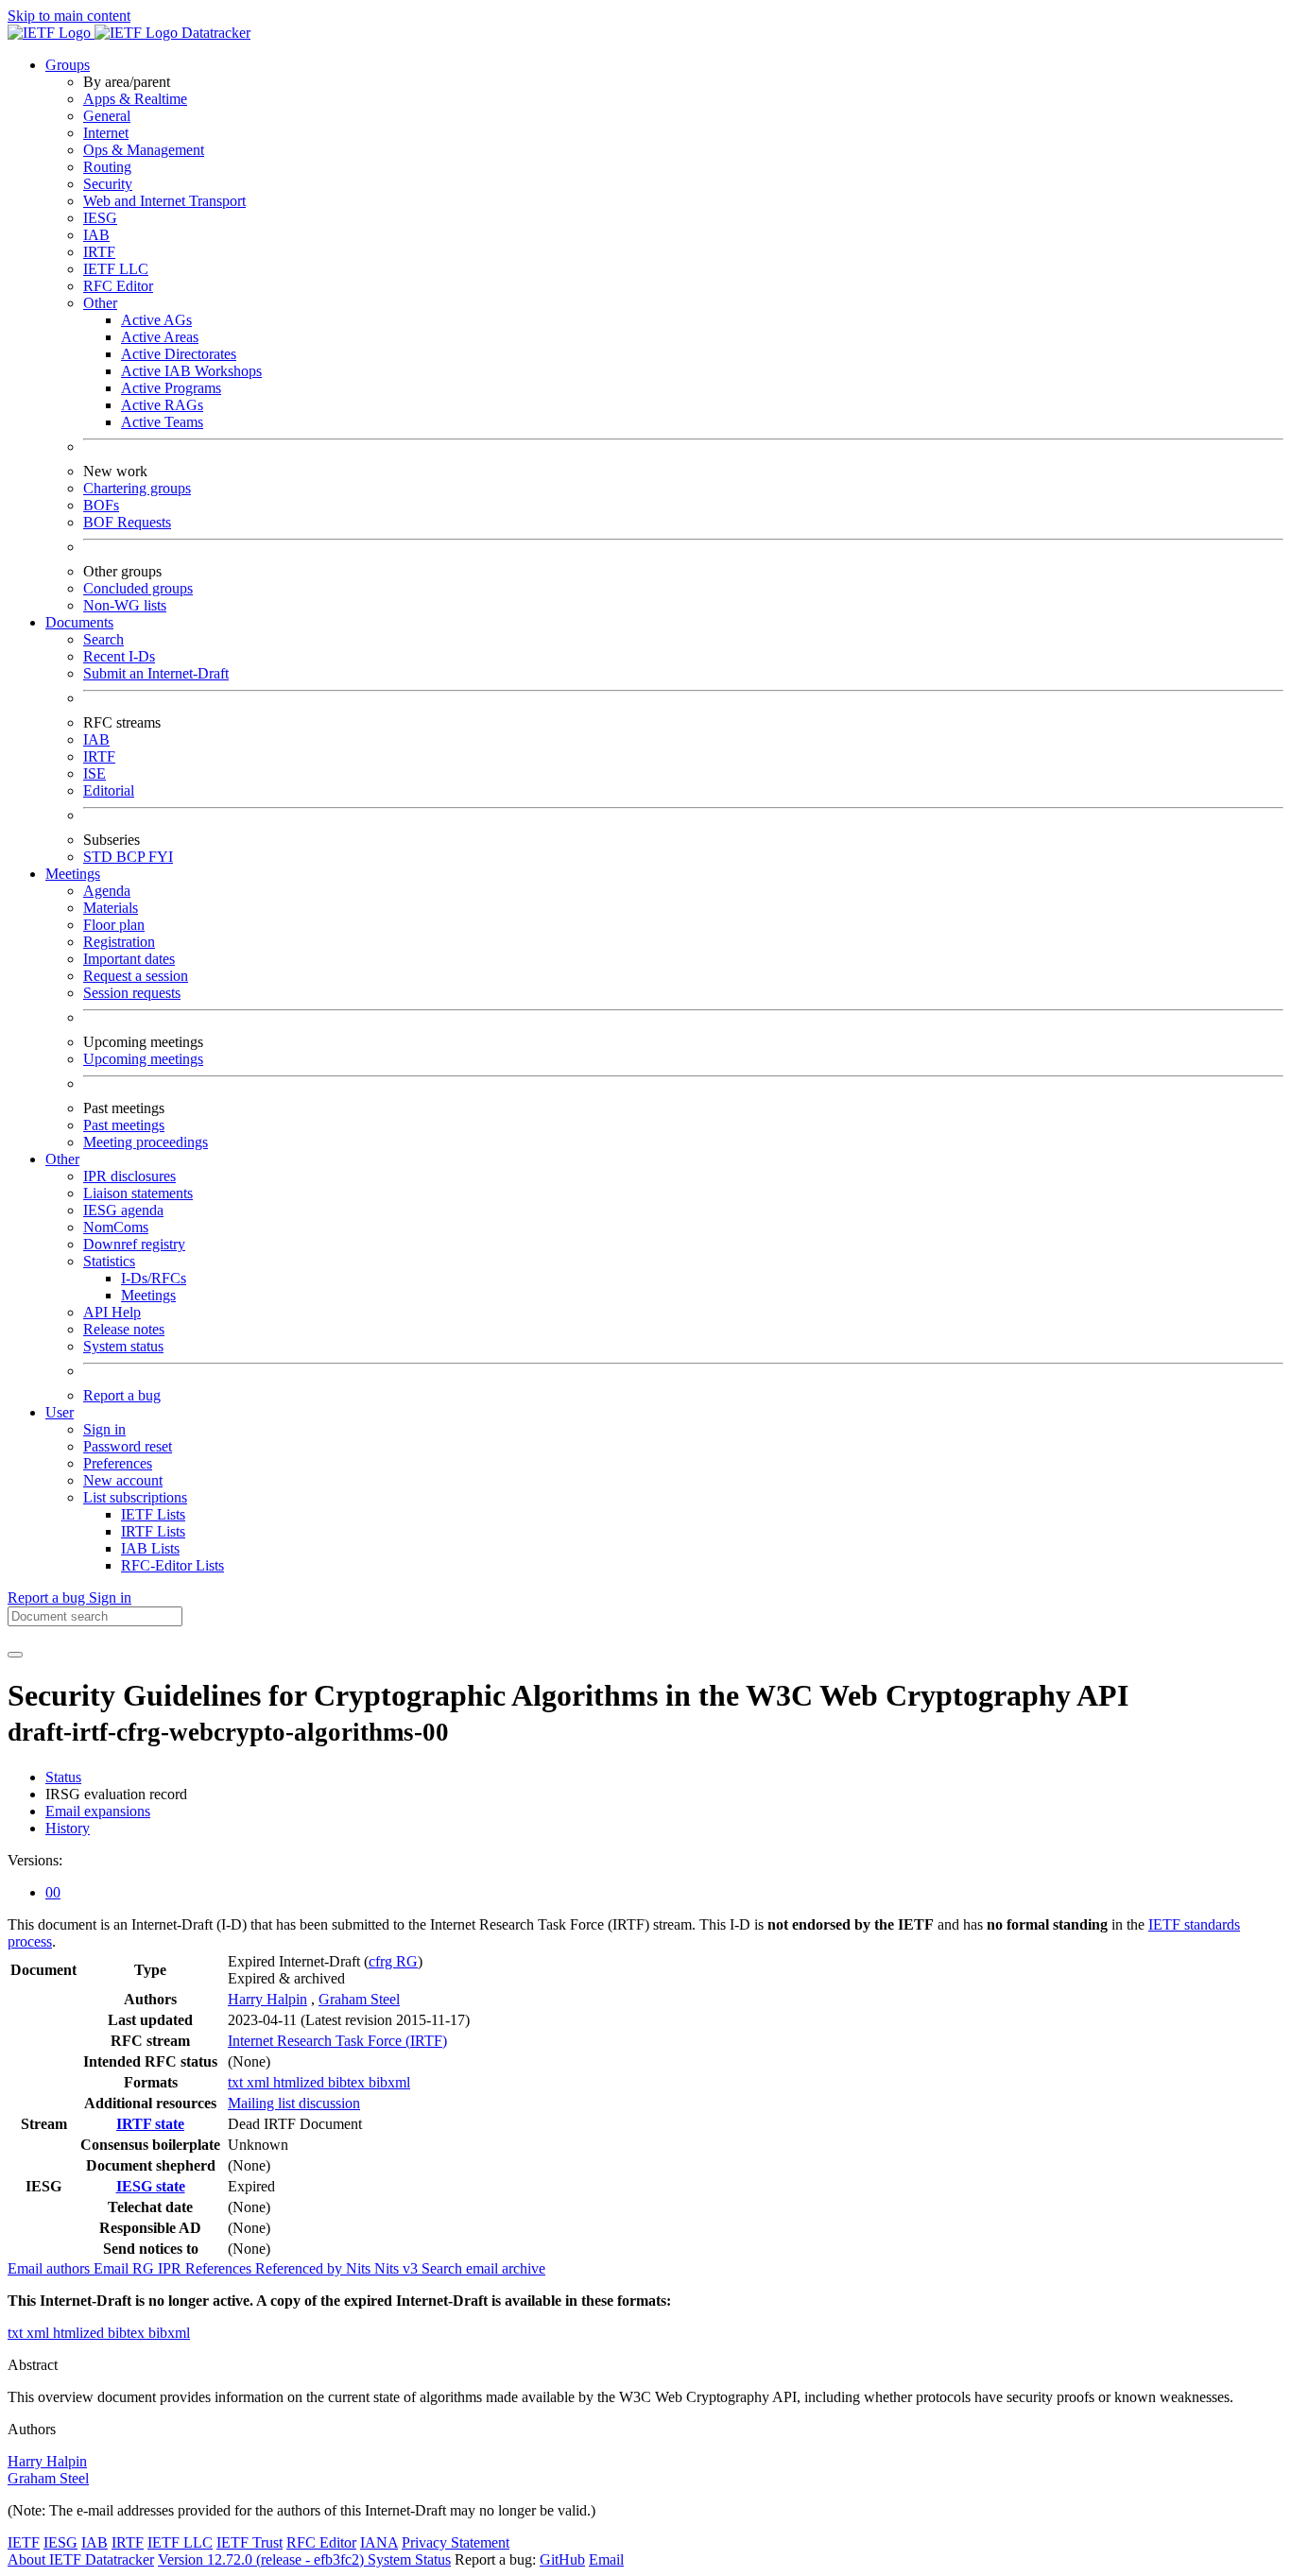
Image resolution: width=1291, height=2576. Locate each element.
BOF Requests (127, 522)
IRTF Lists (153, 1531)
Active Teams (162, 422)
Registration (119, 942)
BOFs (101, 505)
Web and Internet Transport (164, 201)
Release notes (124, 1329)
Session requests (132, 993)
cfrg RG (393, 1961)
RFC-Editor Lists (172, 1565)
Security (108, 184)
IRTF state (150, 2124)
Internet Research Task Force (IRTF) (337, 2041)
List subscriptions (135, 1497)
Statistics (109, 1261)
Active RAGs (162, 405)
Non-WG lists (125, 605)
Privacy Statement (456, 2542)
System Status (409, 2559)
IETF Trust (250, 2542)
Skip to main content (69, 16)
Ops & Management (144, 150)
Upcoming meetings (143, 1059)
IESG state (151, 2186)
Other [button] (62, 1159)
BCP (132, 857)
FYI (161, 857)
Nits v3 (398, 2268)
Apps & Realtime (135, 99)
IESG (100, 218)
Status (63, 1777)
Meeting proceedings (146, 1142)
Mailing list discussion (294, 2103)
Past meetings (124, 1125)
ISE (95, 773)
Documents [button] (79, 622)
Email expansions (98, 1811)
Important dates (129, 959)
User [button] (60, 1412)
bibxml (389, 2082)
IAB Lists (150, 1548)
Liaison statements (138, 1193)
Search (103, 639)
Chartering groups (137, 488)
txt (237, 2082)
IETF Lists (153, 1514)
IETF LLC (116, 269)
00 (53, 1892)
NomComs (116, 1227)
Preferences (118, 1463)
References (220, 2268)
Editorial (109, 790)
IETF (24, 2542)
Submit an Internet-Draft (156, 673)
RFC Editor (118, 286)
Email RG (126, 2268)
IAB (96, 235)
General (107, 116)
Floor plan (114, 925)
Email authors (51, 2268)
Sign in (104, 1429)
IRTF (99, 252)
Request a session (136, 976)
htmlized (301, 2082)
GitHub (562, 2559)
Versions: (35, 1860)
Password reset (128, 1446)
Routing (107, 167)
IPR (172, 2268)
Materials (111, 908)
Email (606, 2559)
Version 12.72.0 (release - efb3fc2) (263, 2559)
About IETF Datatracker (81, 2559)
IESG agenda (123, 1210)
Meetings (148, 1295)
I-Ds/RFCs (154, 1278)
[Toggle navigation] (15, 1655)
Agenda (107, 891)
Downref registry (134, 1244)
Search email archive (483, 2268)
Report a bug (122, 1395)
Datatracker (214, 33)
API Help (112, 1312)
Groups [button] (68, 65)
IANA (379, 2542)
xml (260, 2082)
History (68, 1828)
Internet (106, 133)
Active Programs (171, 388)
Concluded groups (138, 588)
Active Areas (160, 337)
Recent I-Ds (119, 656)
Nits (360, 2268)
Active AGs (156, 320)
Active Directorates (179, 354)
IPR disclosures (129, 1176)
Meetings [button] (73, 874)
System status (123, 1346)
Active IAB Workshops (191, 371)
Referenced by (301, 2268)
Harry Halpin (267, 1999)
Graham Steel (359, 1999)
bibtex (348, 2082)
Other (100, 303)
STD (100, 857)
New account (123, 1480)
